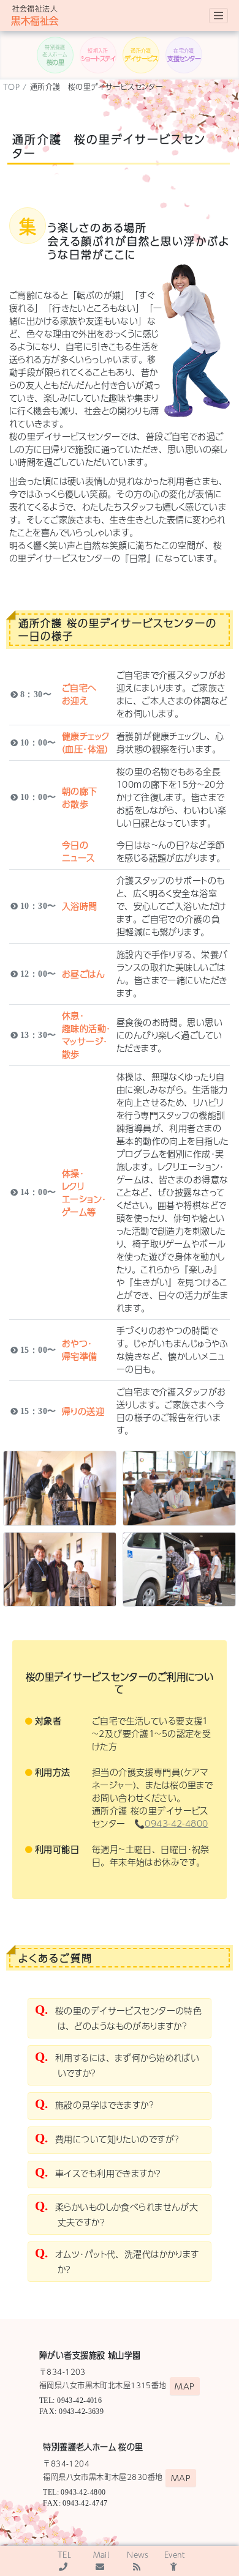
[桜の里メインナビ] (218, 16)
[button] (55, 55)
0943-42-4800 (176, 1823)
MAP (184, 2386)
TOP (11, 87)
